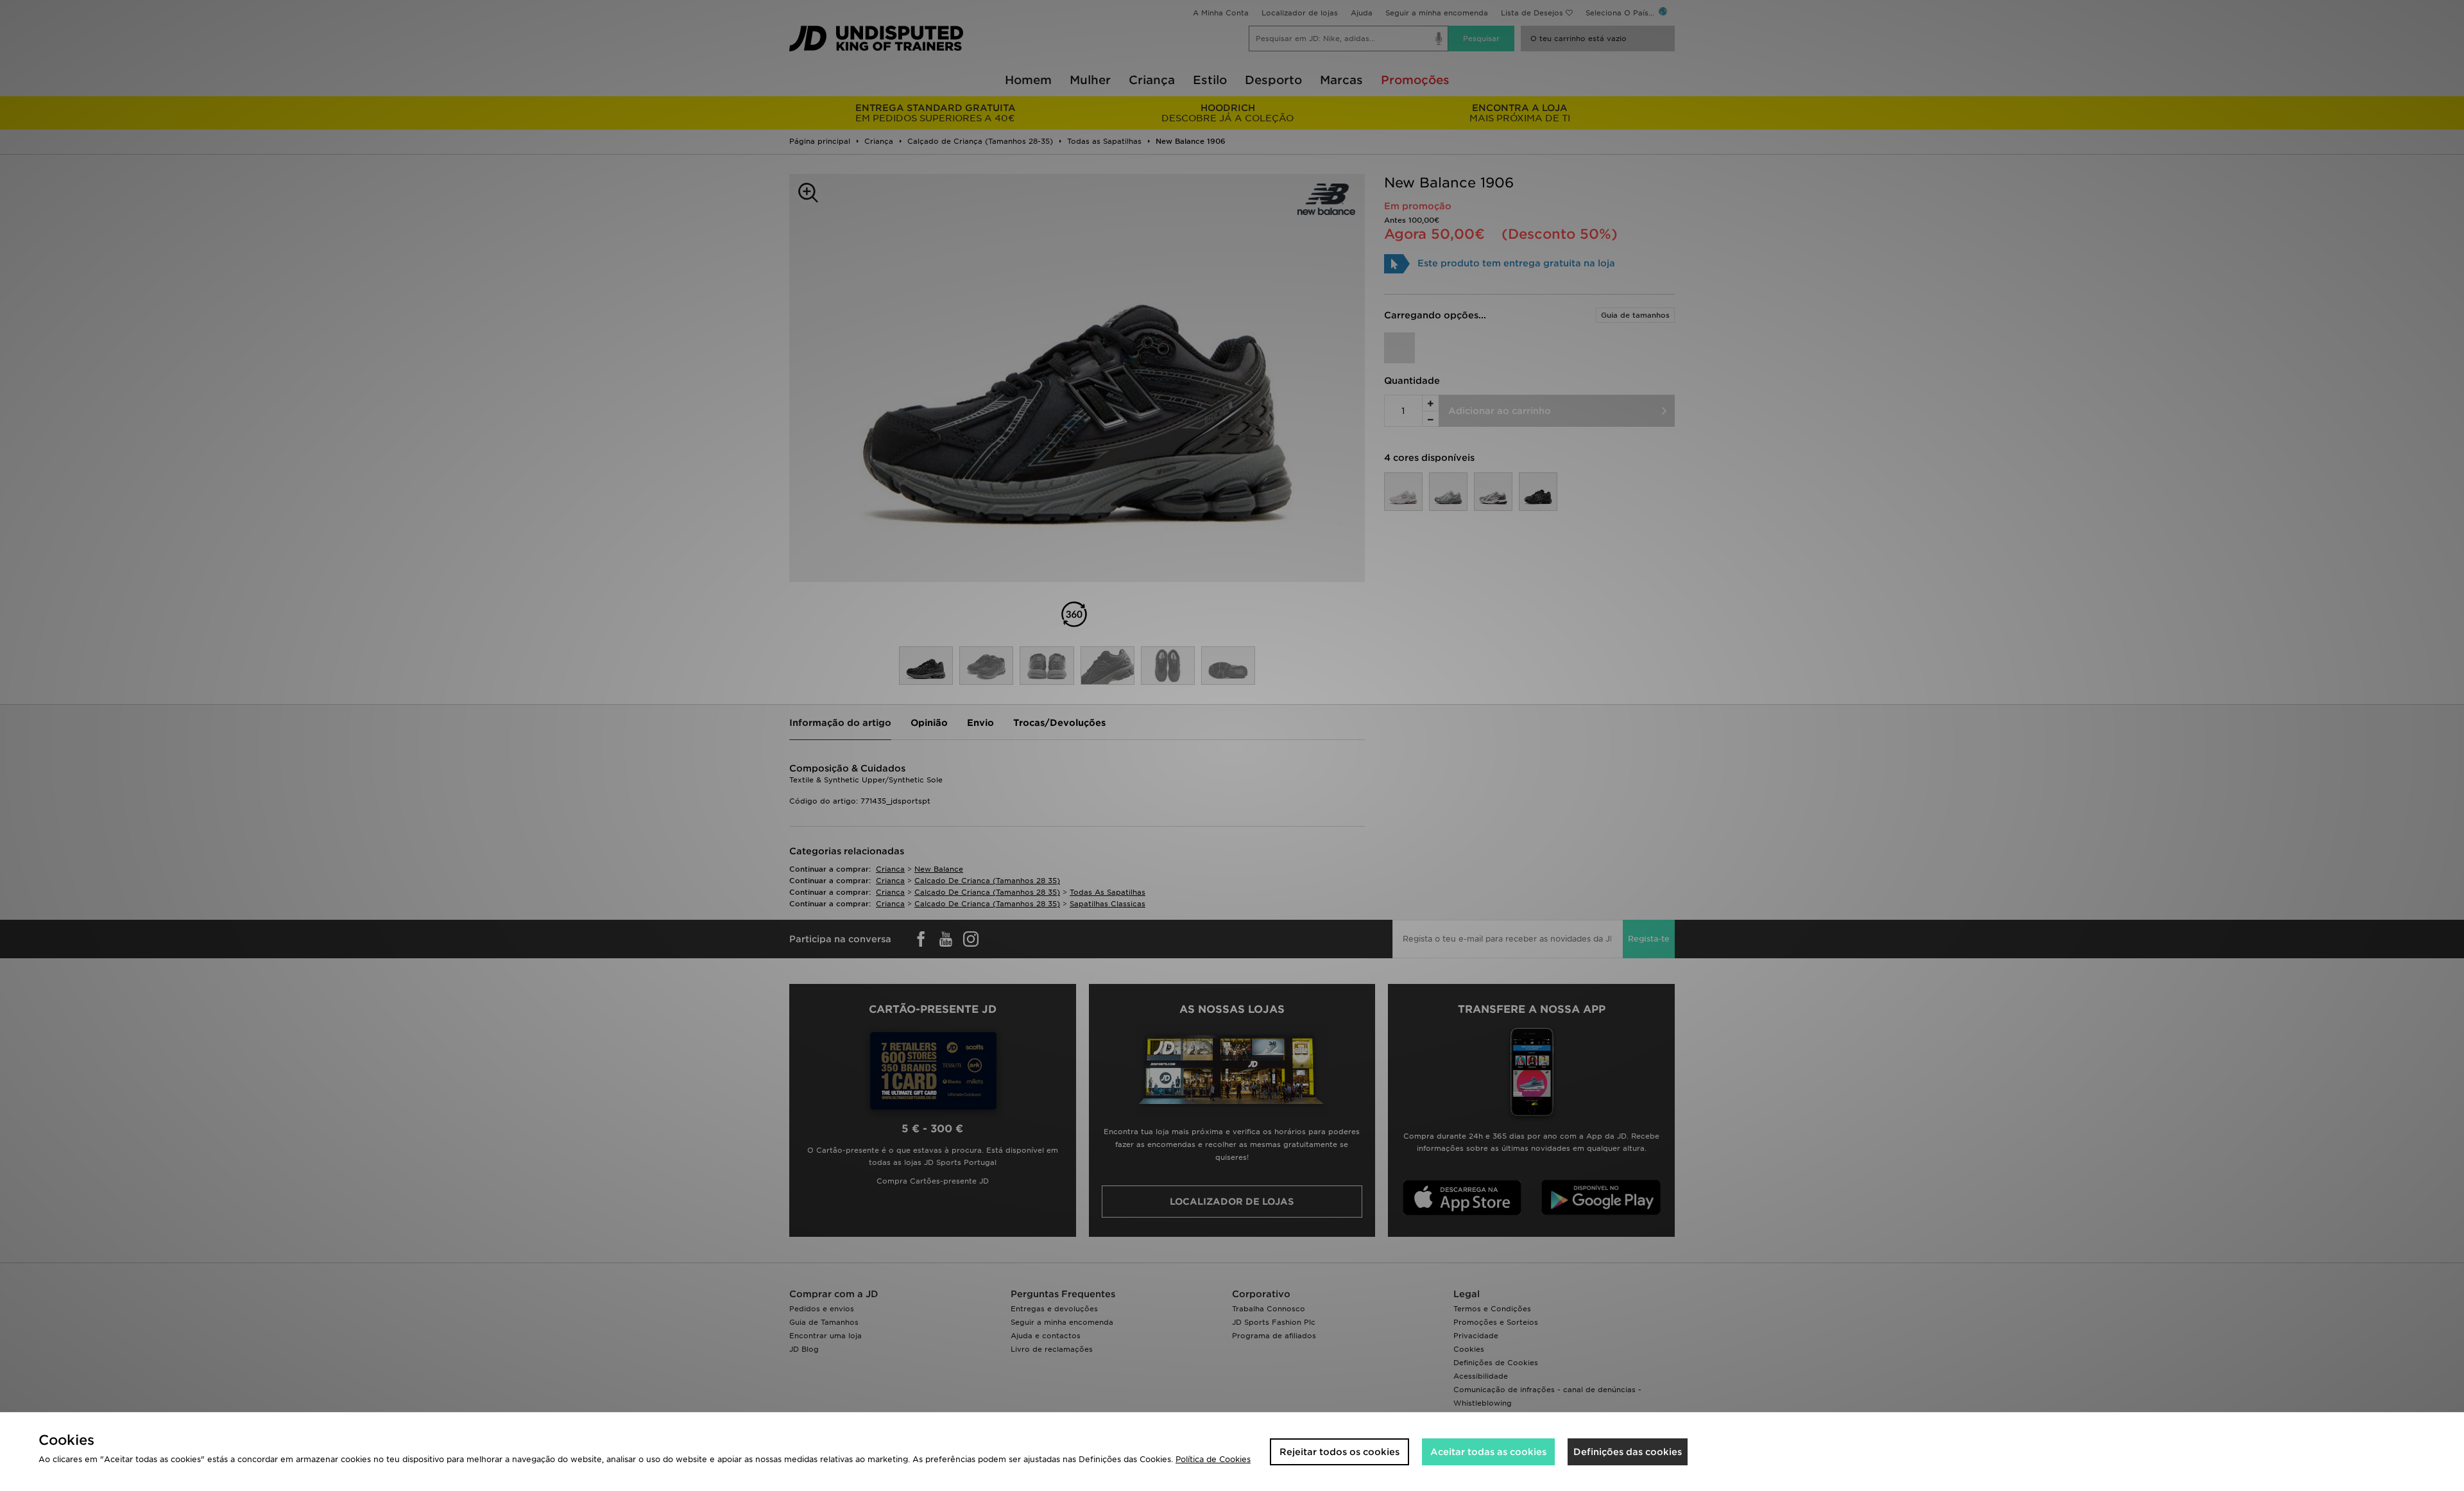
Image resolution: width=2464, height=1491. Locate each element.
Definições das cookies (1628, 1452)
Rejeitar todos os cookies (1339, 1452)
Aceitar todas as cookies (1488, 1452)
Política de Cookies (1213, 1459)
